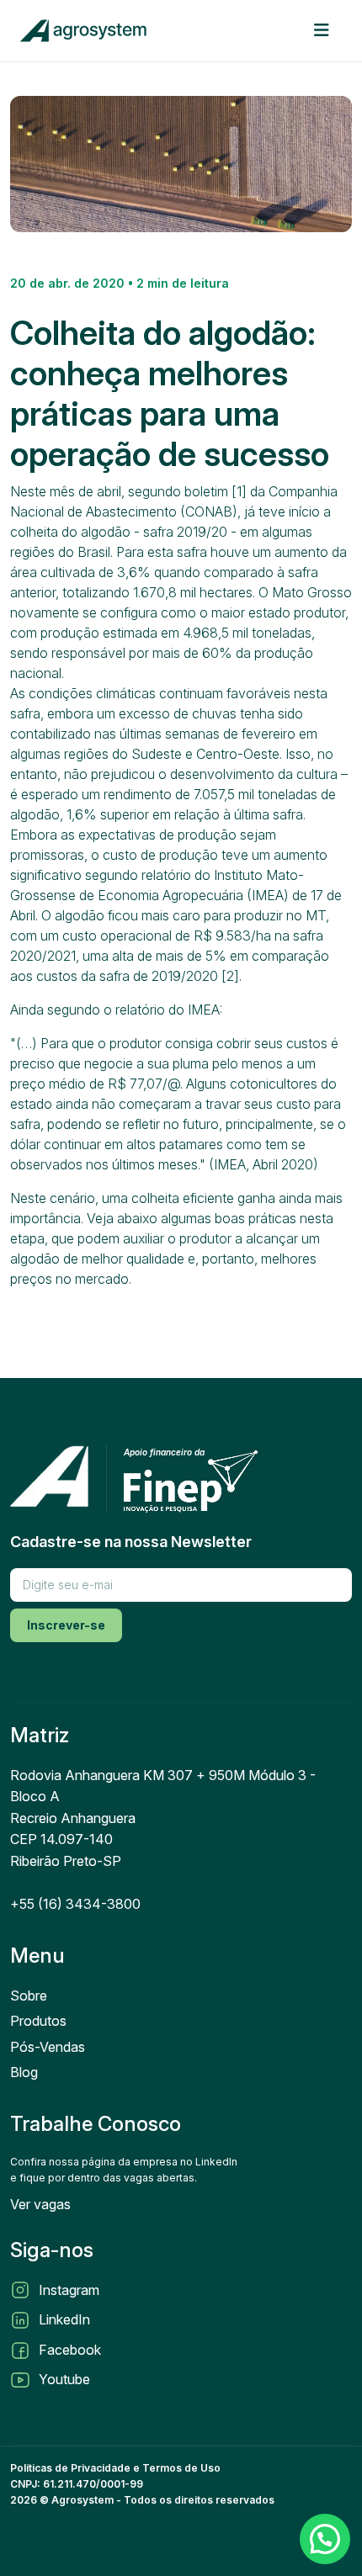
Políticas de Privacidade (70, 2468)
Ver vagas (40, 2204)
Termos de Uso (181, 2468)
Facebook (70, 2350)
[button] (325, 2539)
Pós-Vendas (48, 2047)
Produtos (38, 2021)
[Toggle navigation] (321, 30)
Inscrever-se (66, 1625)
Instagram (69, 2290)
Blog (24, 2072)
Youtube (64, 2379)
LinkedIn (64, 2319)
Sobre (29, 1996)
